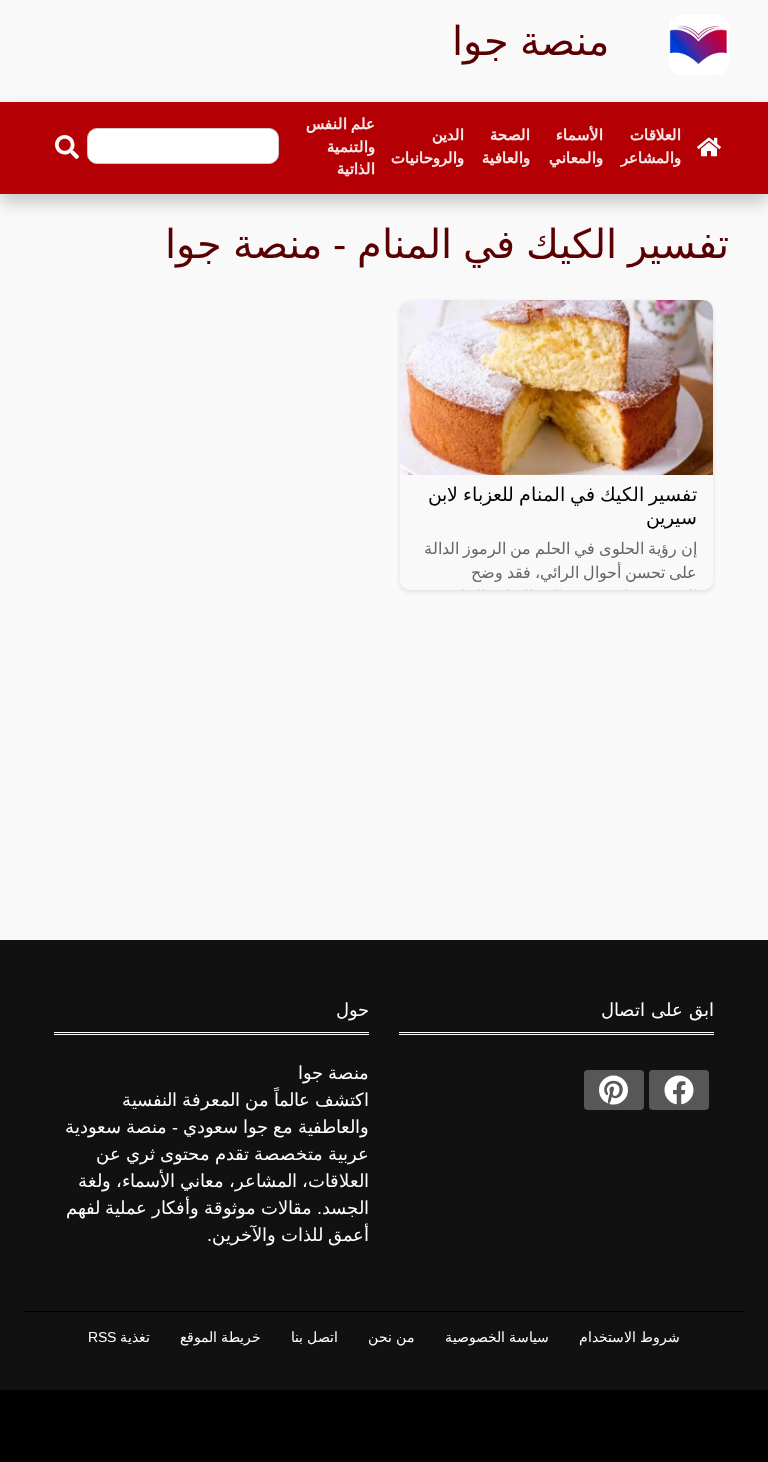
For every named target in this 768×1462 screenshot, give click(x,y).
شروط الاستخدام (629, 1337)
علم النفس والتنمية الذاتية (340, 146)
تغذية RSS (119, 1337)
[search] (67, 147)
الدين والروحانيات (427, 146)
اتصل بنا (314, 1337)
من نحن (391, 1337)
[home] (709, 147)
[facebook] (679, 1090)
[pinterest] (614, 1090)
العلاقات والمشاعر (651, 146)
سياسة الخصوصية (497, 1337)
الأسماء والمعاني (576, 146)
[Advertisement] (384, 782)
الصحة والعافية (506, 146)
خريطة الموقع (220, 1337)
